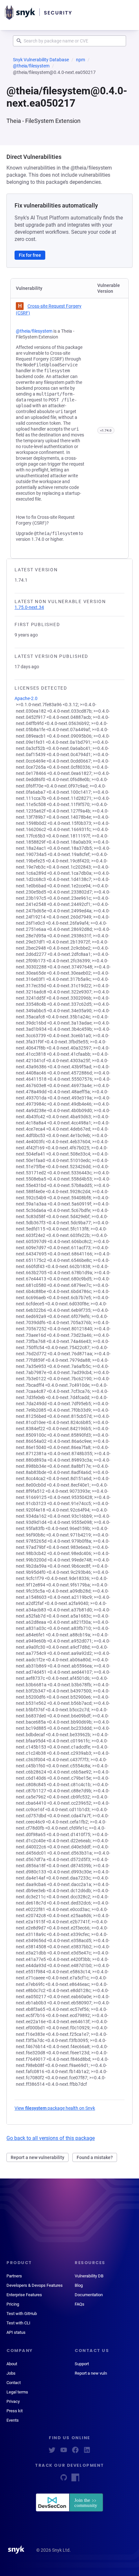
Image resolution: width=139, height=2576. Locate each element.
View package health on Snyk (55, 2108)
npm (80, 60)
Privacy (13, 2401)
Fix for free (30, 255)
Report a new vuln (91, 2373)
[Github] (64, 2480)
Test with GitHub (22, 2314)
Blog (79, 2285)
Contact (14, 2383)
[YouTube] (64, 2452)
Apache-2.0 (26, 698)
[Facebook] (75, 2452)
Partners (14, 2276)
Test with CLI (18, 2323)
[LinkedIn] (87, 2452)
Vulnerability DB (89, 2276)
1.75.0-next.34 (29, 607)
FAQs (80, 2304)
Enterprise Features (24, 2295)
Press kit (15, 2411)
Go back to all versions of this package (51, 2138)
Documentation (89, 2295)
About (12, 2364)
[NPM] (75, 2480)
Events (13, 2420)
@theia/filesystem (31, 66)
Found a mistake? (95, 2157)
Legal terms (17, 2392)
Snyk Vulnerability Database (41, 60)
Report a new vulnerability (37, 2157)
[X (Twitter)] (52, 2452)
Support (82, 2364)
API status (16, 2332)
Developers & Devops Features (35, 2285)
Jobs (11, 2373)
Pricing (13, 2304)
